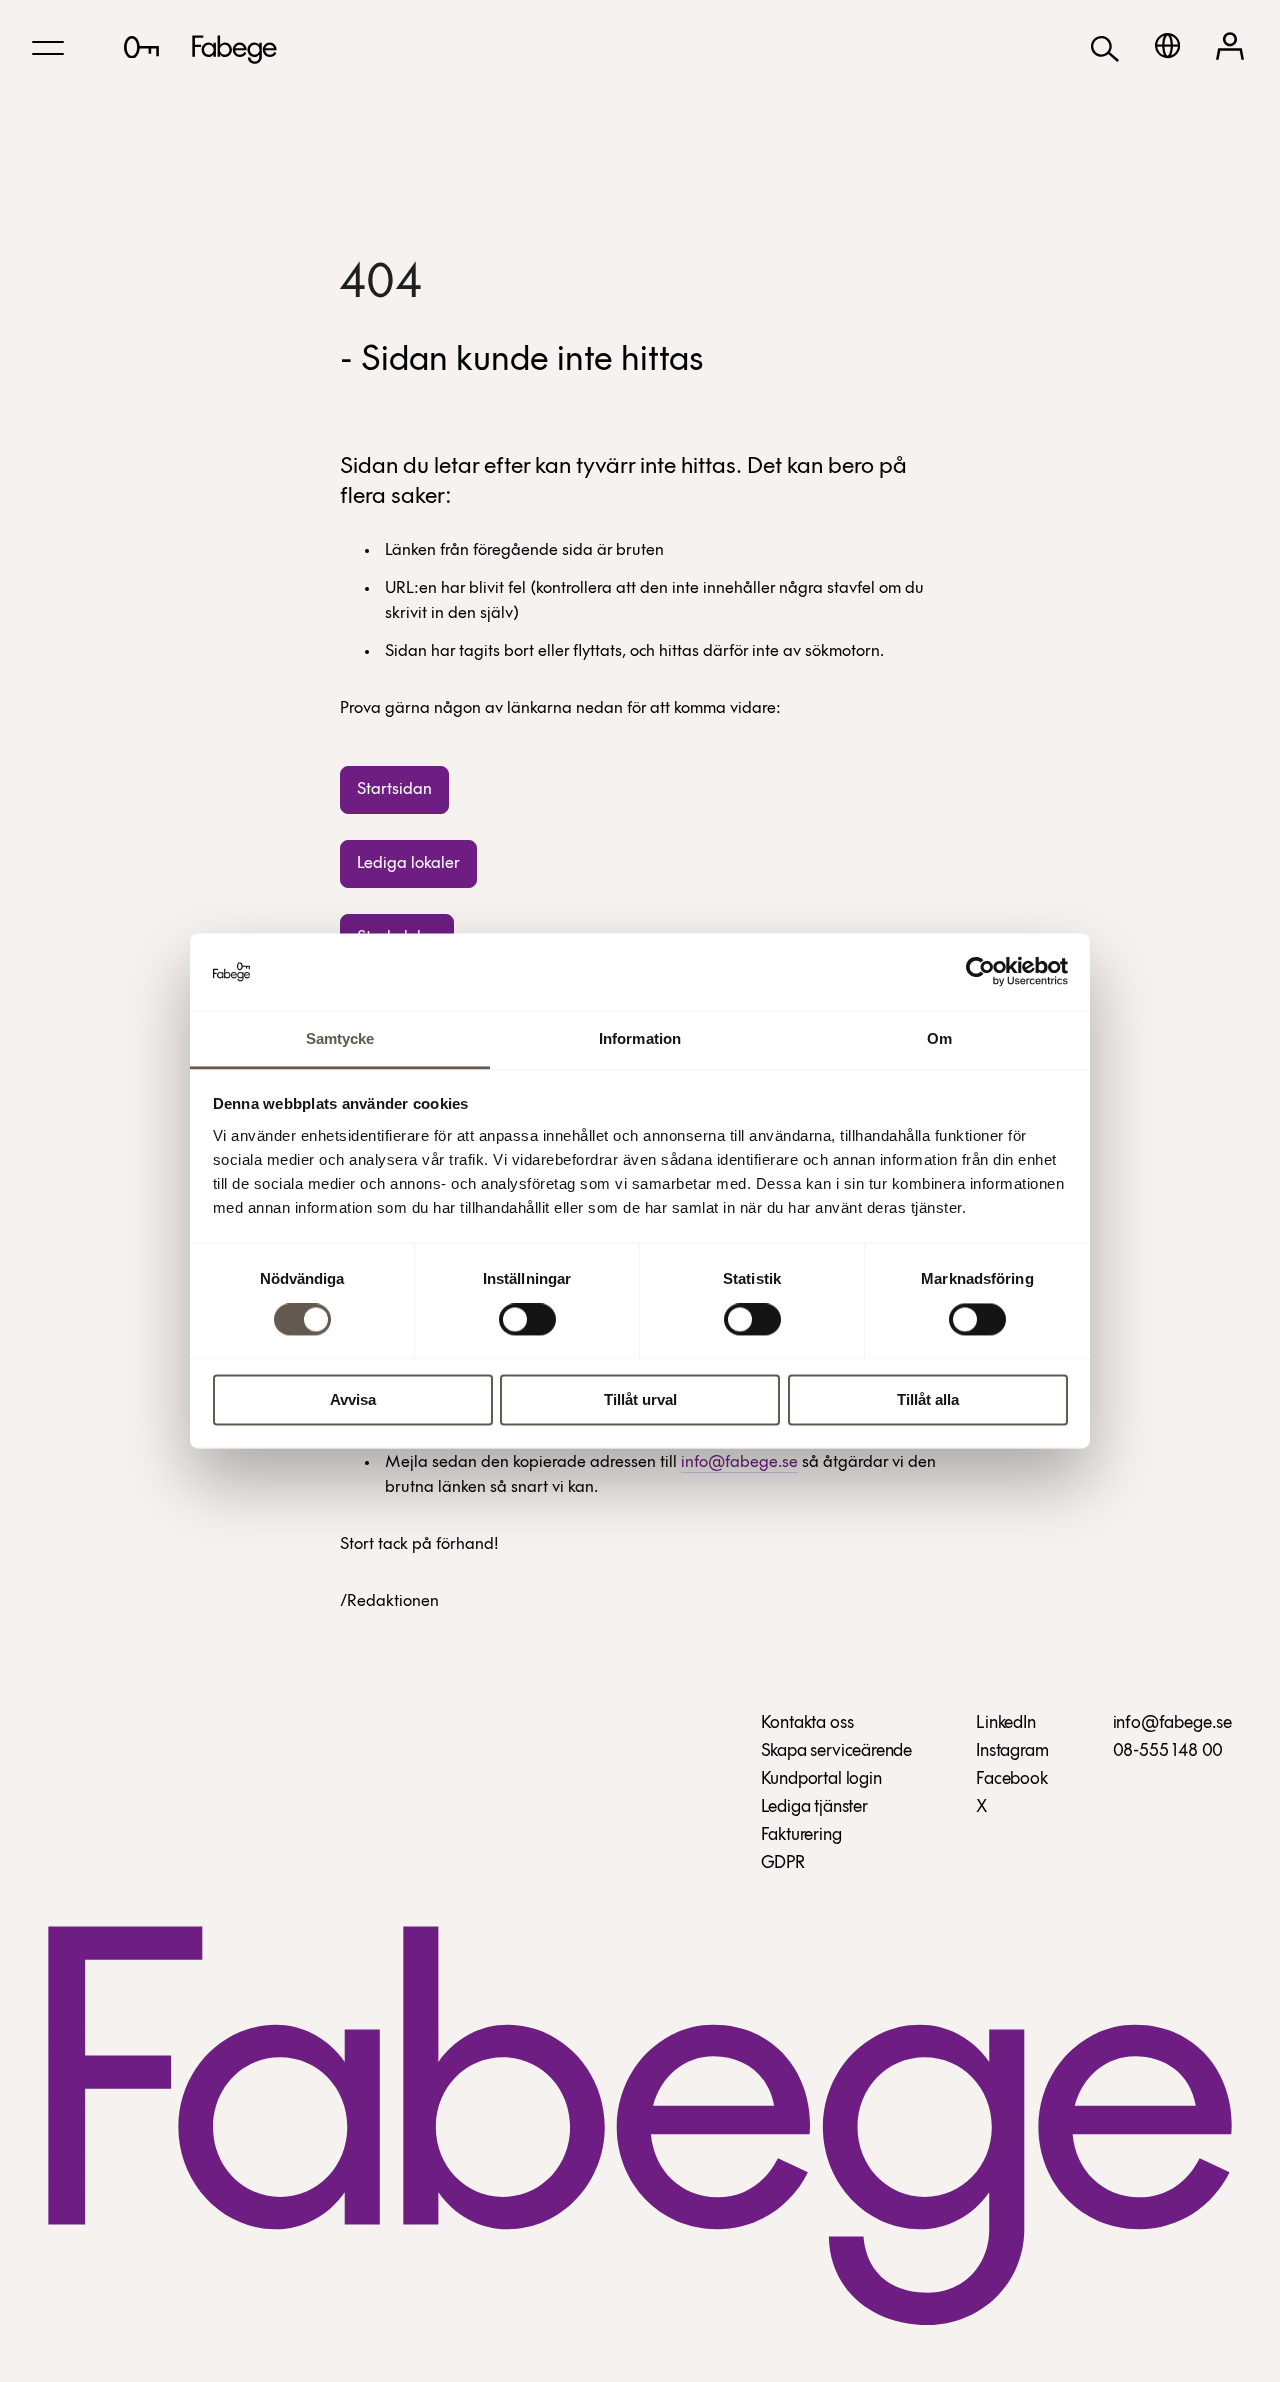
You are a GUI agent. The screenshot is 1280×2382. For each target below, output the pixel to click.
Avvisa (353, 1399)
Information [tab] (640, 1038)
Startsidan (394, 789)
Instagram (1012, 1752)
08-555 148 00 (1168, 1752)
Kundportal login (821, 1780)
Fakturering (801, 1836)
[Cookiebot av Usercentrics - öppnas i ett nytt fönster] (980, 972)
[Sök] (1105, 47)
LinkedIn (1006, 1724)
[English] (1167, 45)
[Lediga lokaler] (141, 47)
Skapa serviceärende (837, 1752)
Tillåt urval (640, 1399)
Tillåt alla (928, 1399)
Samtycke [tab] (340, 1038)
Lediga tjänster (814, 1808)
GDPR (783, 1864)
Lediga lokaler (408, 863)
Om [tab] (939, 1038)
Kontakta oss (807, 1724)
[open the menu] (48, 48)
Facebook (1012, 1780)
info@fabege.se (739, 1462)
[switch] (527, 1320)
